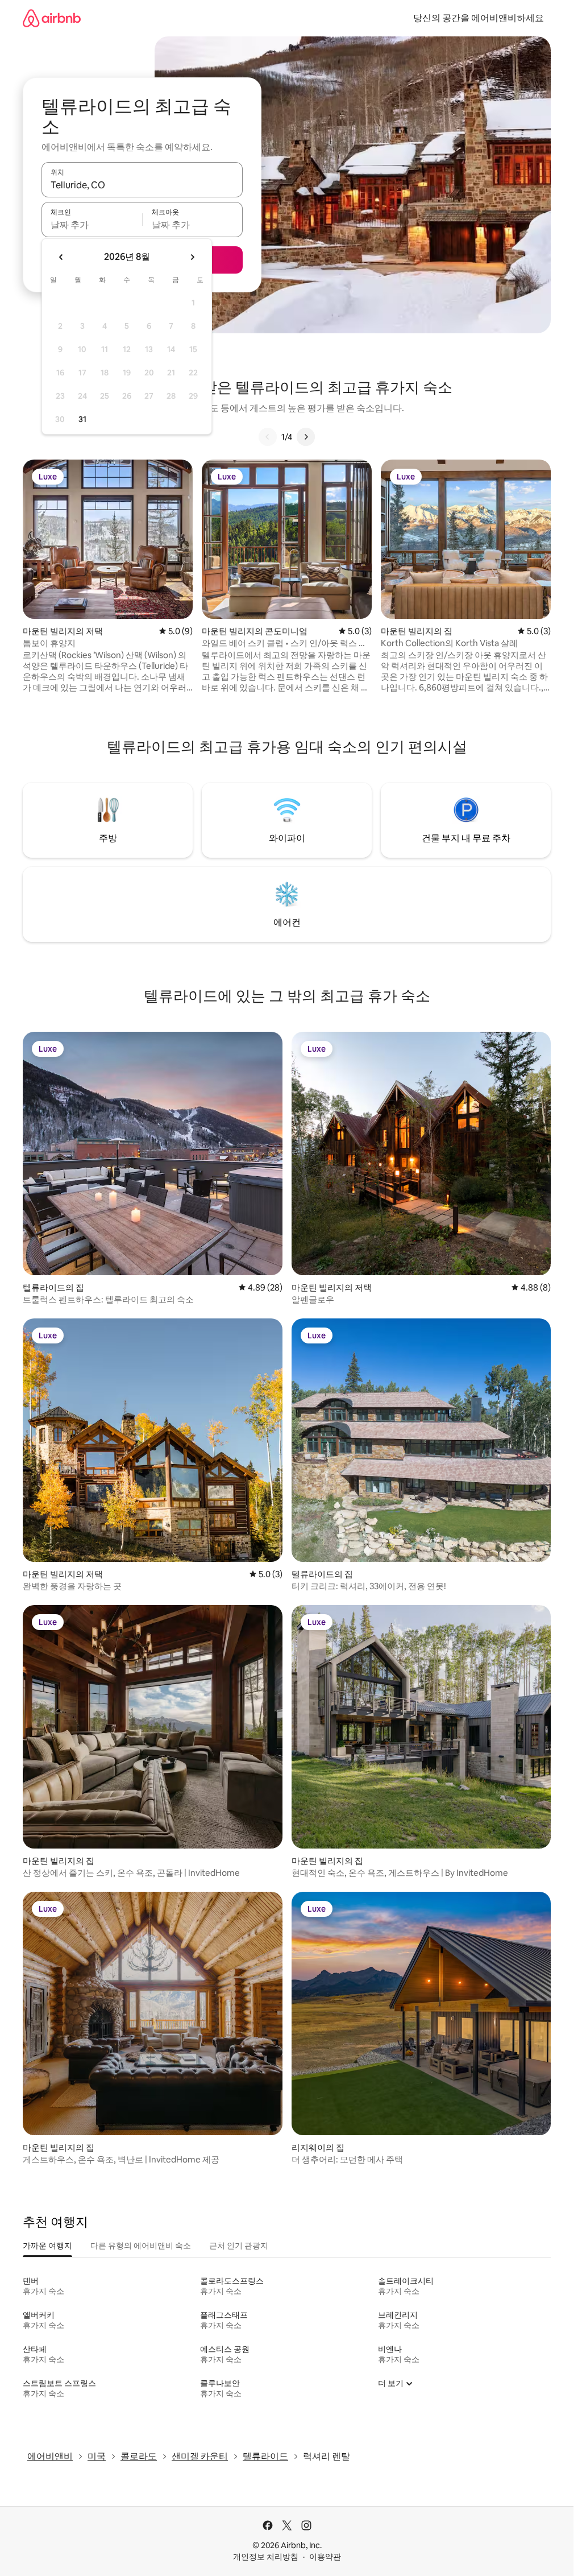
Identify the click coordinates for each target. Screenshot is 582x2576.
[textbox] (92, 225)
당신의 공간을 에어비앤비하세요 (479, 18)
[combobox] (142, 185)
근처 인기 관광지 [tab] (239, 2246)
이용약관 (325, 2557)
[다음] (306, 437)
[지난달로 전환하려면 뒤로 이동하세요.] (61, 257)
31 (82, 419)
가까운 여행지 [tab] (47, 2246)
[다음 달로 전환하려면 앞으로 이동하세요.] (192, 257)
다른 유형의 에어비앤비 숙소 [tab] (141, 2246)
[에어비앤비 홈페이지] (52, 18)
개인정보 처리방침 (266, 2557)
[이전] (268, 437)
